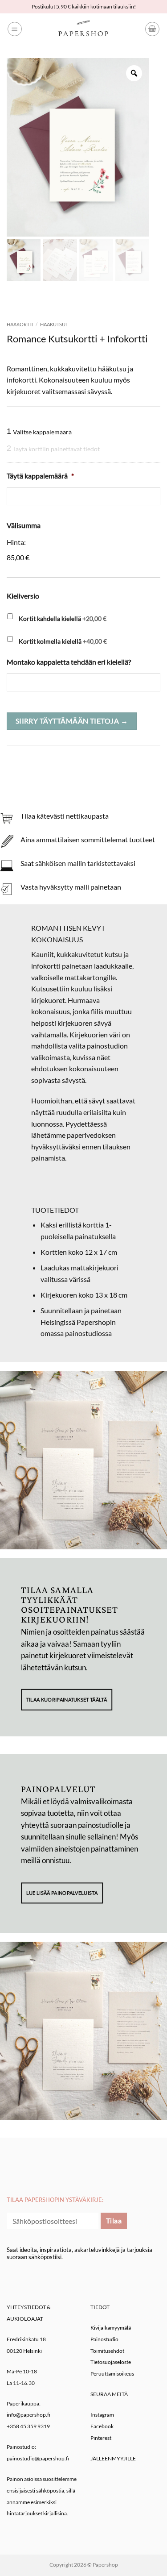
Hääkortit (20, 324)
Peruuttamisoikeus (112, 2374)
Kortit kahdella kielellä (63, 618)
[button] (15, 29)
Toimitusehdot (107, 2351)
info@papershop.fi (29, 2415)
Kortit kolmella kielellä (63, 641)
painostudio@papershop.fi (38, 2458)
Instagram (102, 2415)
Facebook (102, 2426)
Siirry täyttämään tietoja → (72, 721)
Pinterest (101, 2438)
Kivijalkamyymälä (111, 2328)
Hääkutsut (54, 324)
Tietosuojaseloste (111, 2362)
